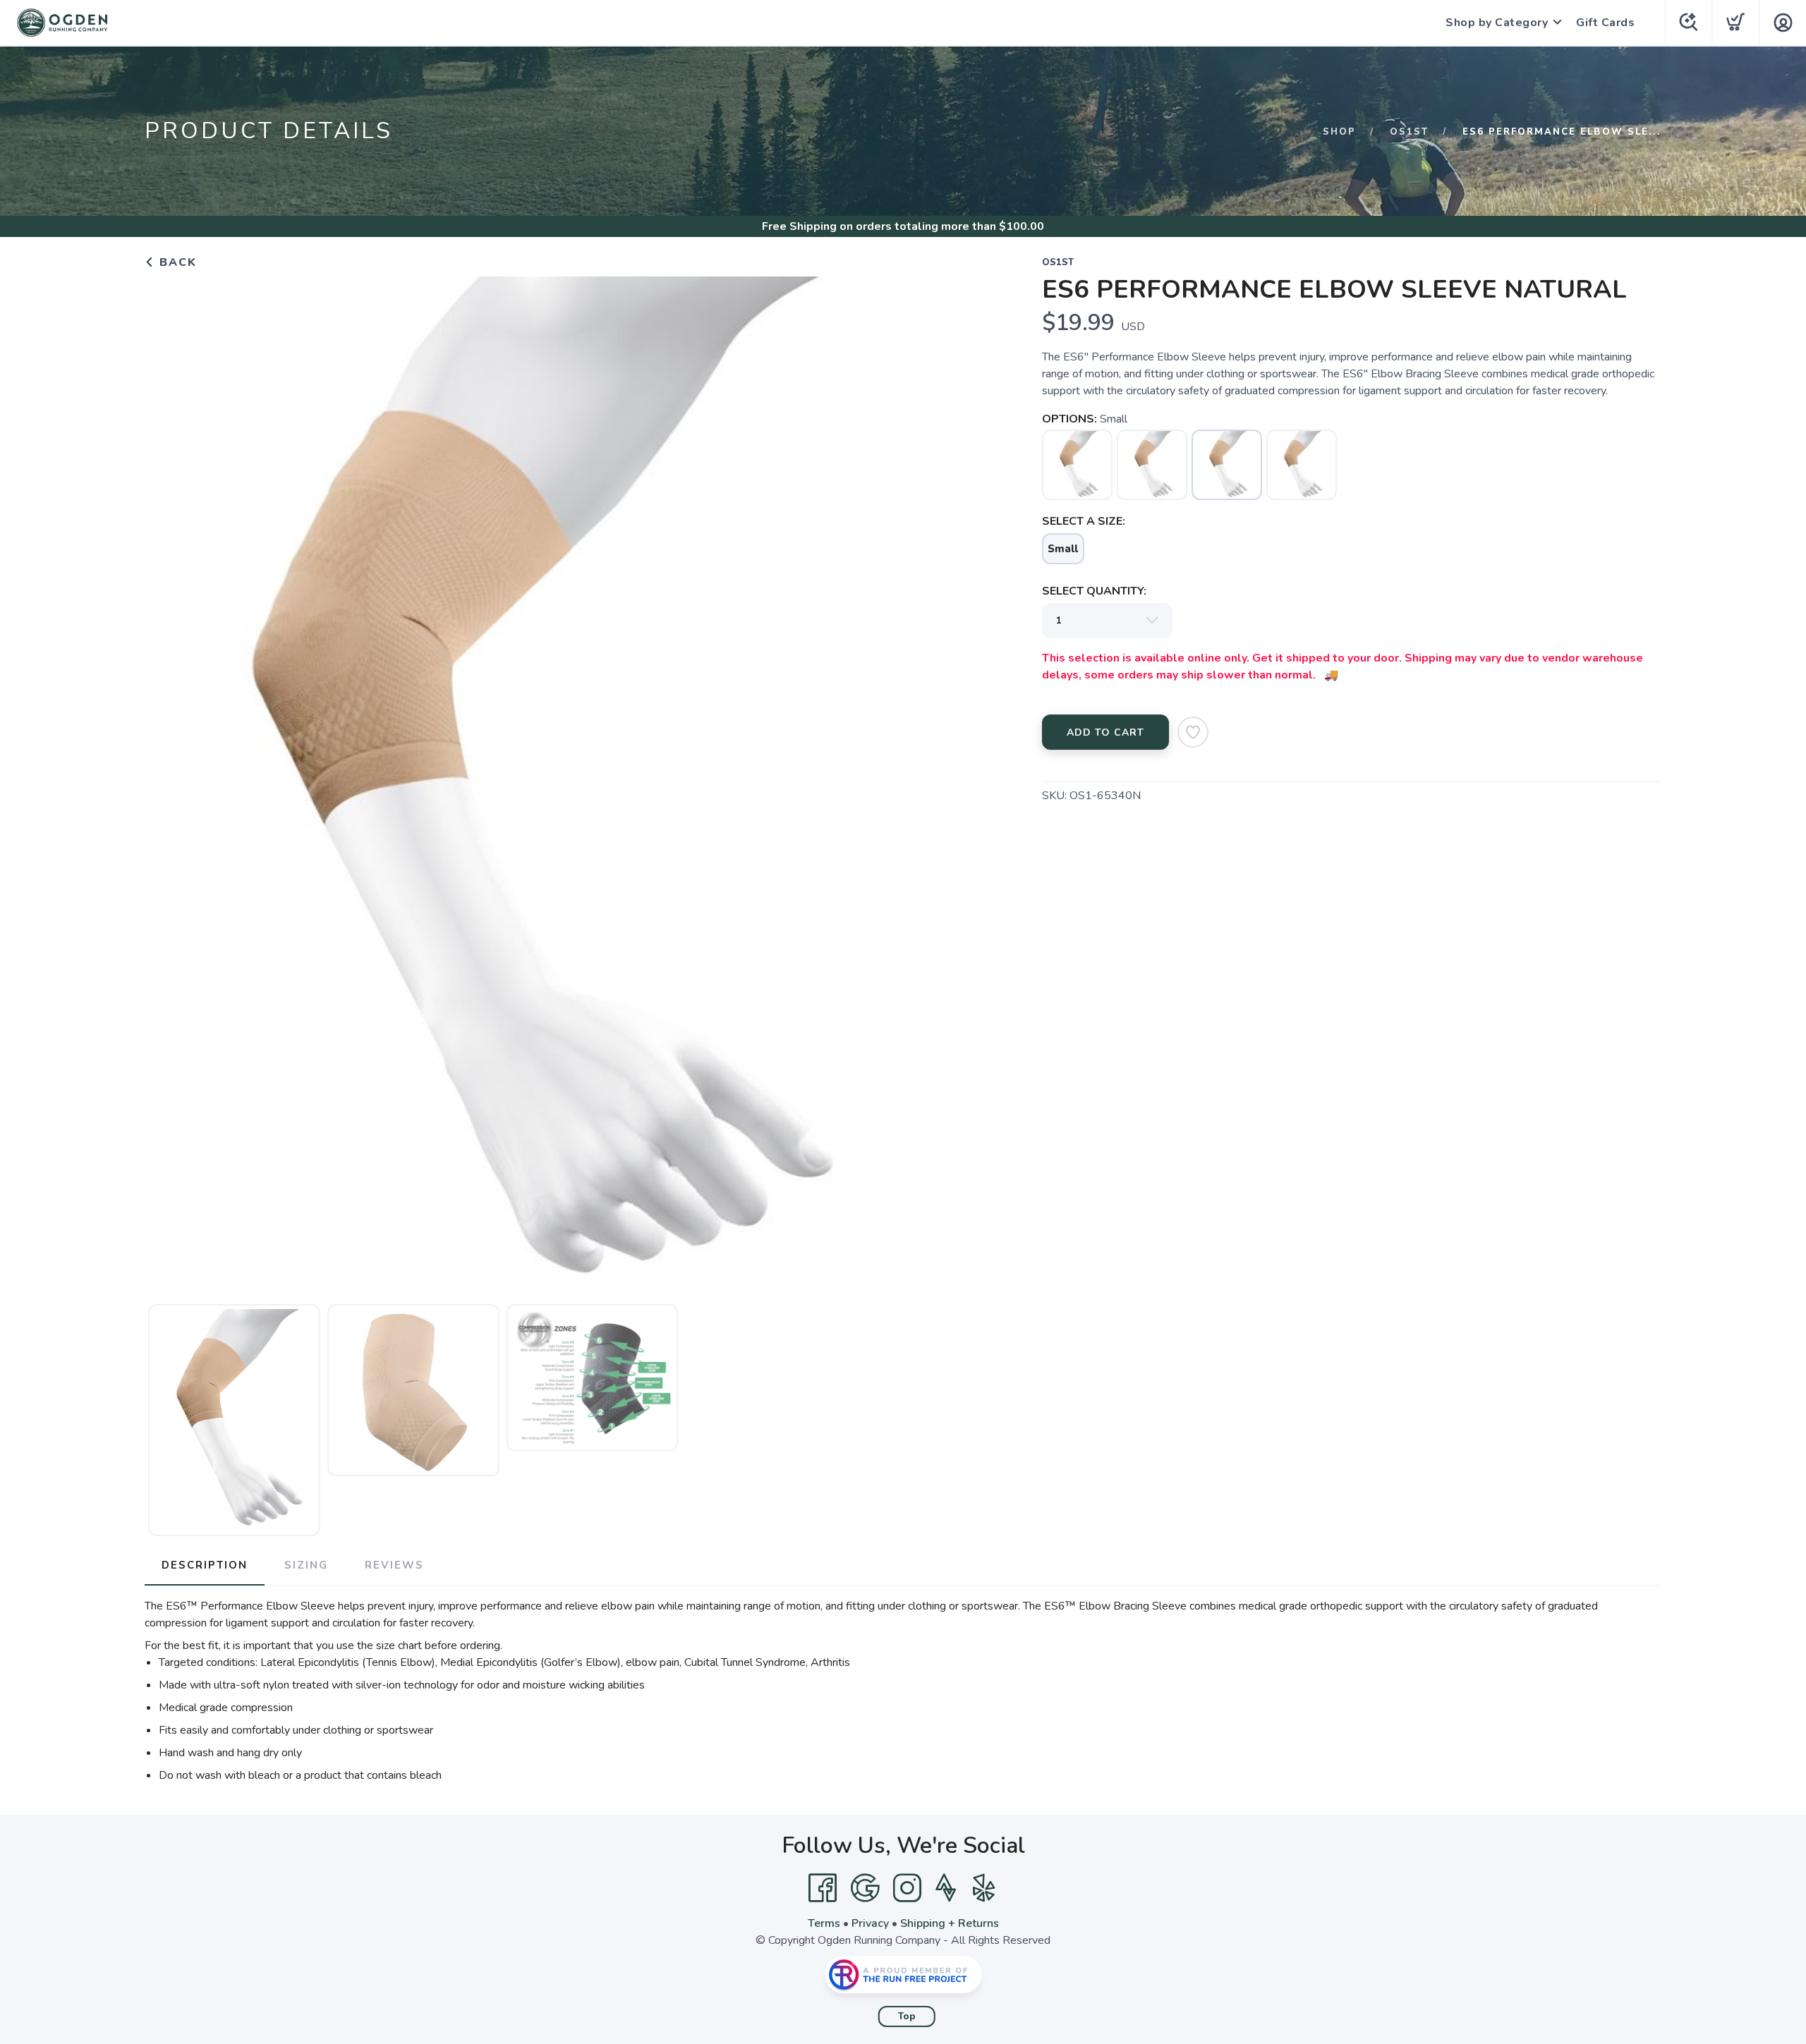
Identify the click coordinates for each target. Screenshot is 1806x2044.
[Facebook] (823, 1888)
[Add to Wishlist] (1193, 732)
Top (907, 2016)
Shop (1339, 132)
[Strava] (946, 1888)
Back (176, 262)
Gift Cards (1605, 23)
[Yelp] (984, 1888)
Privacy (870, 1923)
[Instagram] (907, 1888)
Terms (824, 1923)
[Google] (865, 1888)
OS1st (1409, 132)
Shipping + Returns (950, 1923)
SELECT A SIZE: (1084, 521)
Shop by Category (1497, 23)
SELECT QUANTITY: (1094, 591)
